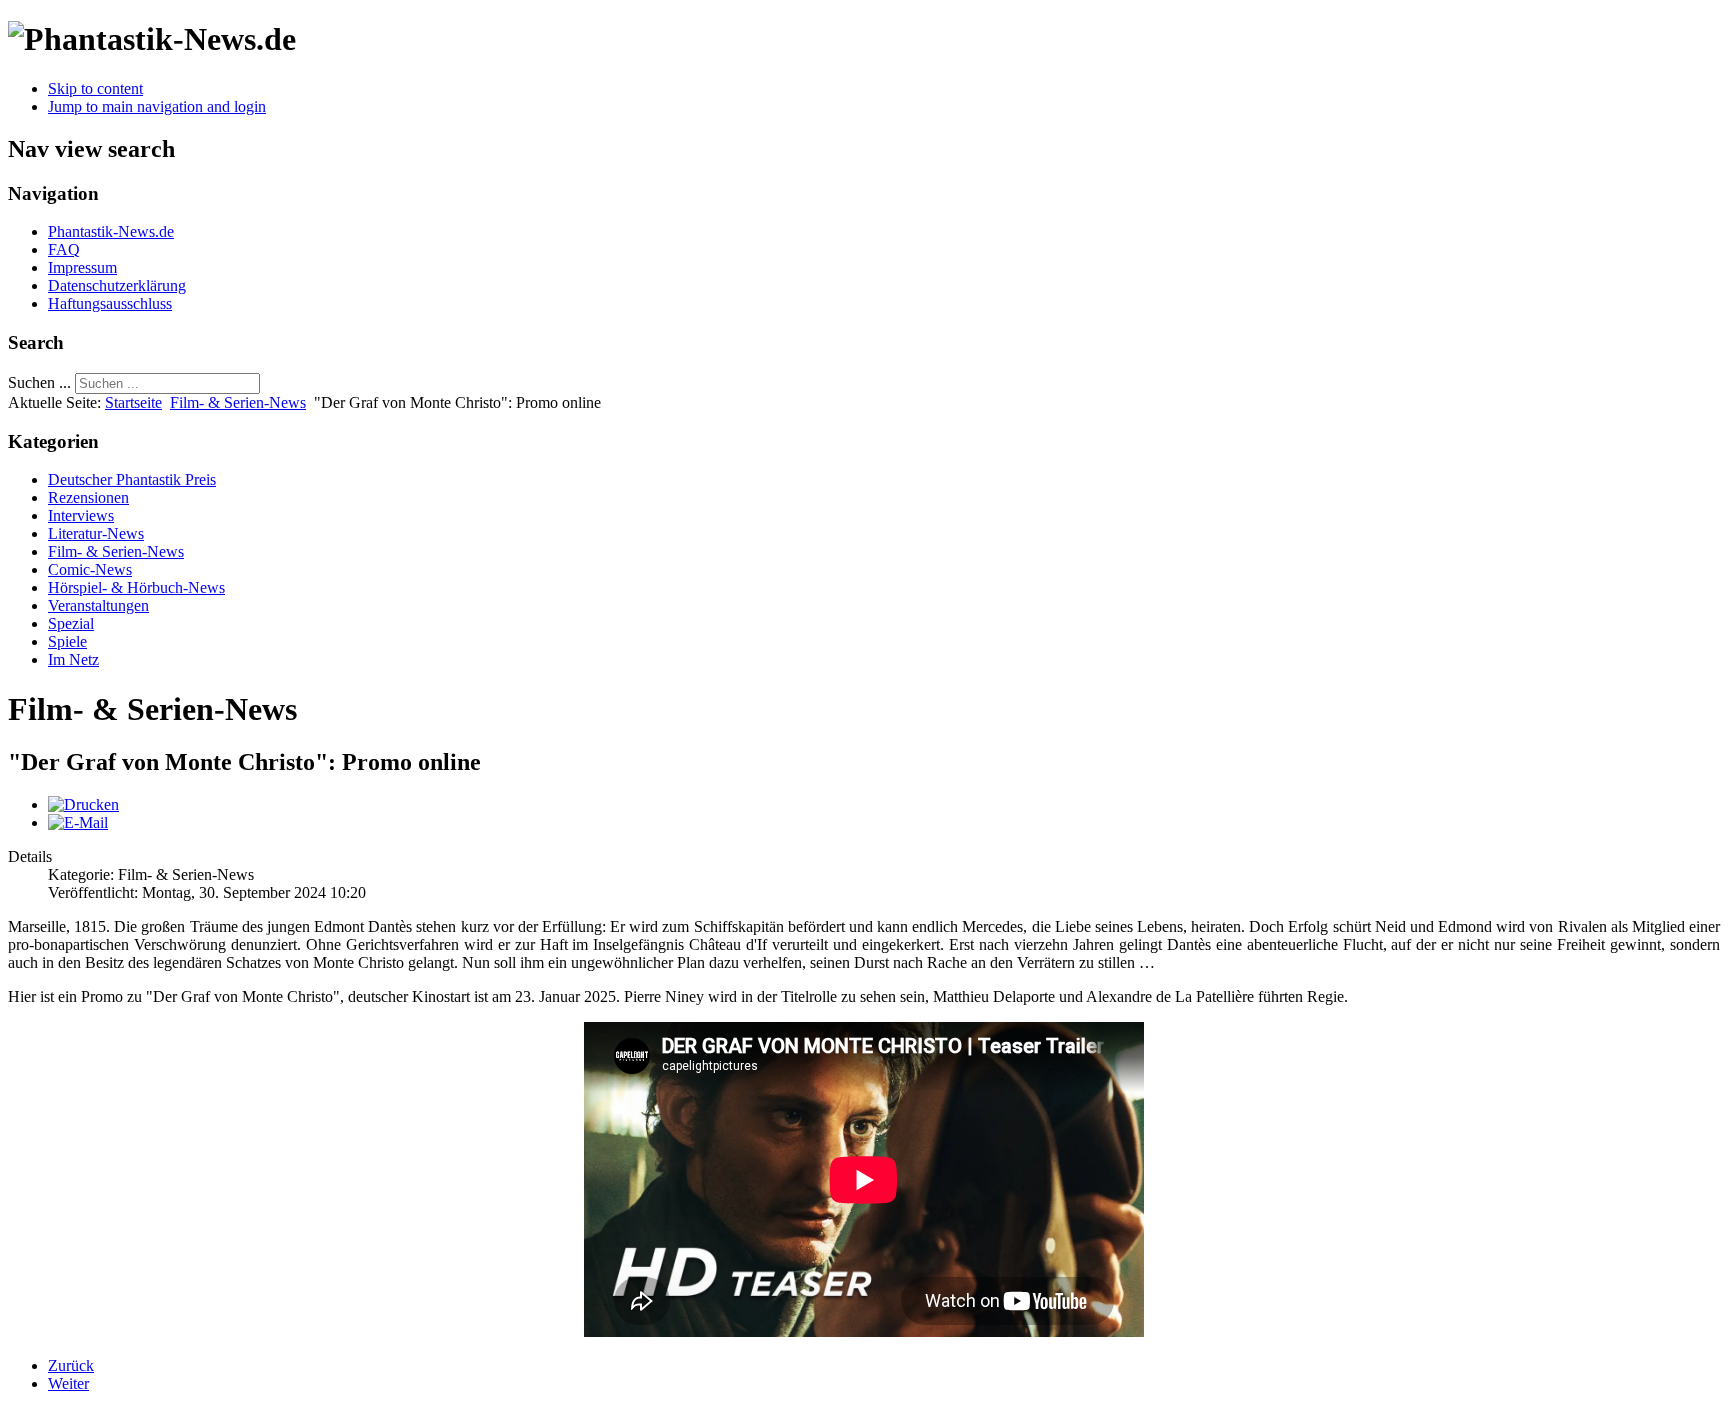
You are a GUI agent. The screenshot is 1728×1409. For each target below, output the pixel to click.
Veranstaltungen (98, 605)
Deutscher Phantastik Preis (132, 479)
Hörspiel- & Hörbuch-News (136, 587)
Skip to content (95, 88)
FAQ (64, 249)
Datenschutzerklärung (117, 285)
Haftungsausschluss (110, 303)
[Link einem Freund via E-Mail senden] (78, 822)
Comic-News (90, 569)
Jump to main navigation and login (157, 106)
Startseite (133, 402)
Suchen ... (39, 382)
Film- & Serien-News (238, 402)
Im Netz (73, 659)
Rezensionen (88, 497)
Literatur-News (96, 533)
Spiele (67, 641)
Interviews (81, 515)
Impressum (82, 267)
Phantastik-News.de (111, 231)
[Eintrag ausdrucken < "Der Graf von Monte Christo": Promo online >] (83, 804)
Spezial (71, 623)
